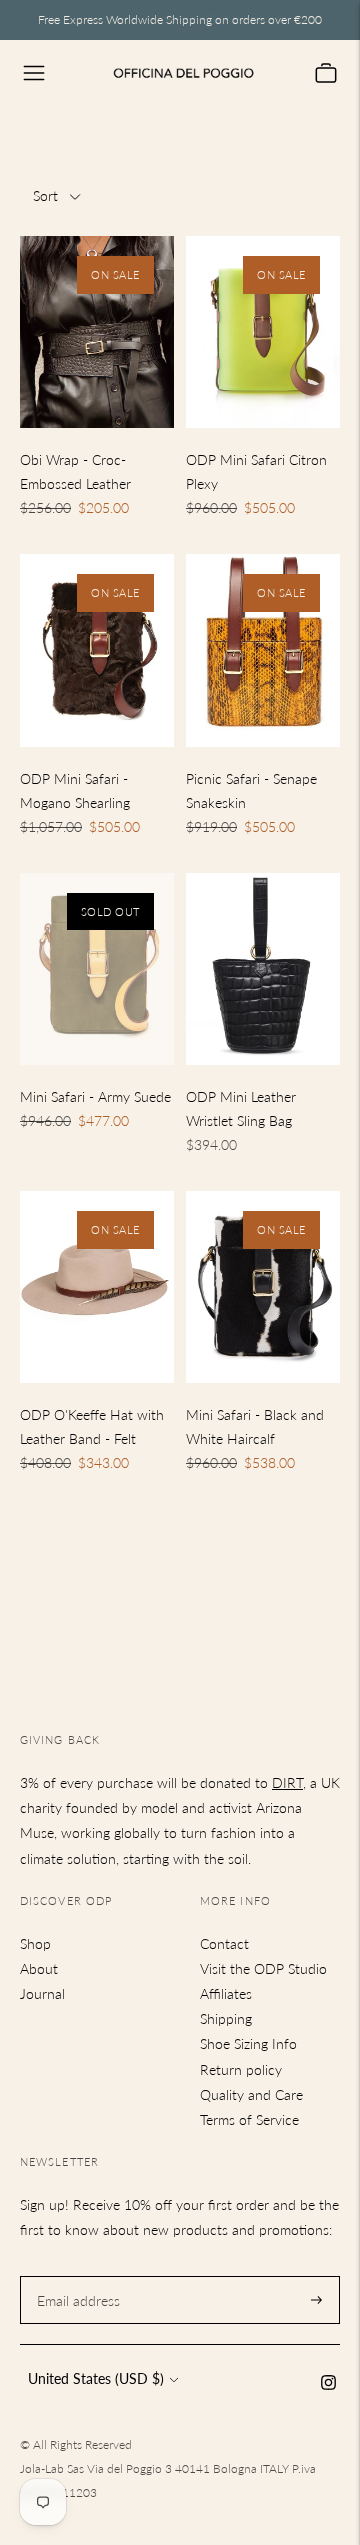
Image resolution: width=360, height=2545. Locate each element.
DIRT (287, 1782)
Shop (35, 1943)
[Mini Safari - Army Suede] (97, 969)
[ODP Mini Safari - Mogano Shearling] (97, 650)
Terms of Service (249, 2119)
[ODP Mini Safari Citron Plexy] (263, 332)
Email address (76, 2275)
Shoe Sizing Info (248, 2043)
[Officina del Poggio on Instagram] (328, 2384)
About (39, 1968)
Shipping (226, 2018)
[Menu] (34, 73)
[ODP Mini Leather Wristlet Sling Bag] (263, 969)
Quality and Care (251, 2094)
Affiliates (226, 1993)
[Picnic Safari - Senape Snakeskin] (263, 650)
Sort (45, 195)
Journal (42, 1993)
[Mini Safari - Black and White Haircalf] (263, 1287)
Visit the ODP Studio (263, 1968)
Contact (224, 1943)
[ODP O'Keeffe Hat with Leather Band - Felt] (97, 1287)
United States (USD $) (96, 2378)
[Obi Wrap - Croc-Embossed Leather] (97, 332)
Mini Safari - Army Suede (95, 1096)
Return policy (241, 2069)
